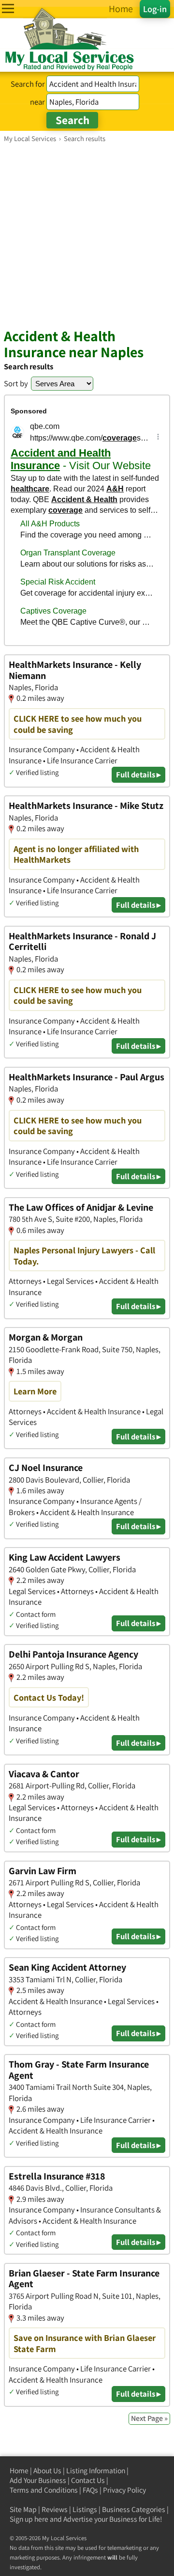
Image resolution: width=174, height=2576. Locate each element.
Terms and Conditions (44, 2490)
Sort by (16, 383)
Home (19, 2471)
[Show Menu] (8, 8)
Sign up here (29, 2519)
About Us (47, 2471)
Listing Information (96, 2471)
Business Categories (134, 2509)
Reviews (55, 2509)
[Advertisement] (87, 235)
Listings (85, 2509)
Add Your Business (38, 2480)
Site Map (23, 2509)
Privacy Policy (124, 2490)
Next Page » (149, 2418)
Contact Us (88, 2480)
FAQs (90, 2490)
